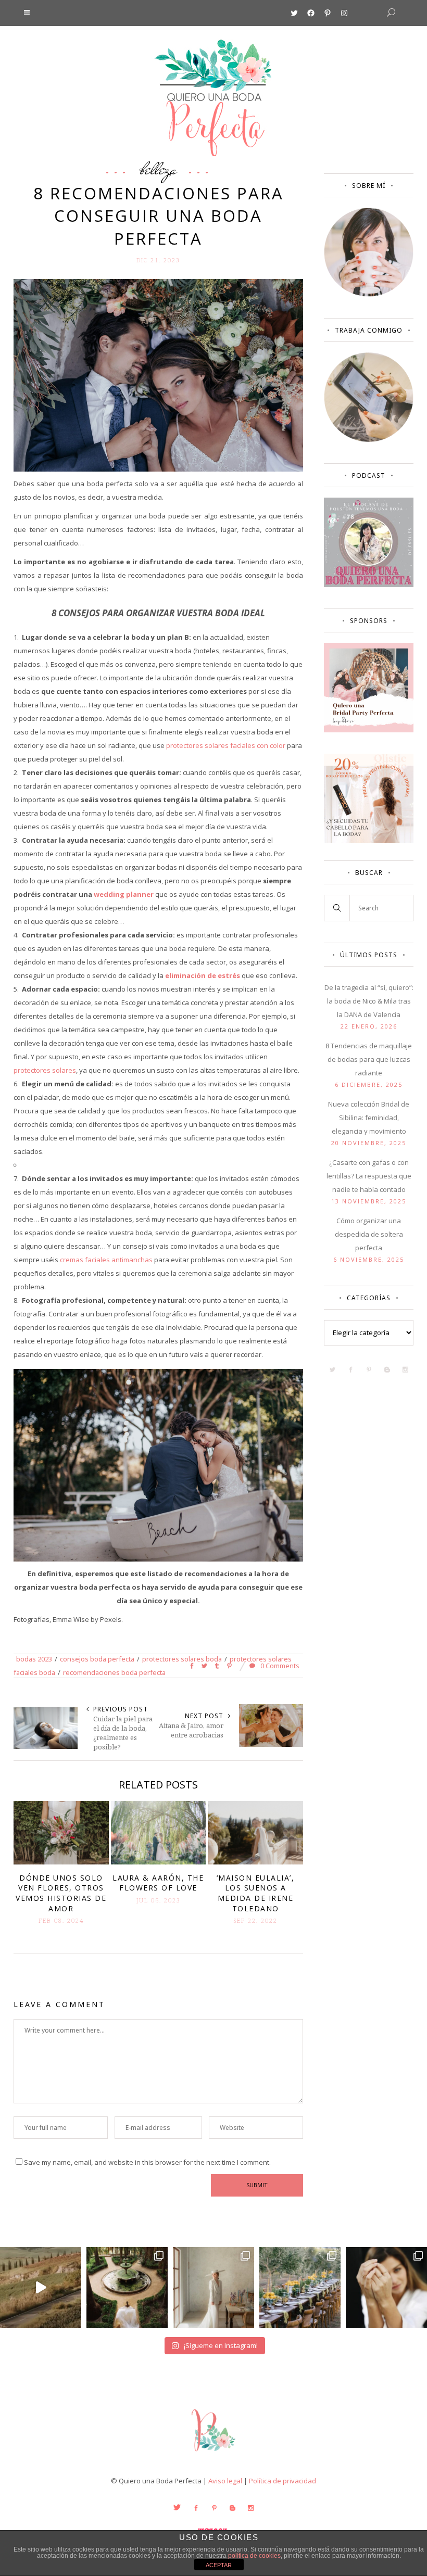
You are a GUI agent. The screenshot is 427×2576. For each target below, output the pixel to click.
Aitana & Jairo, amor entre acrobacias (191, 1730)
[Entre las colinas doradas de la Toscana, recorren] (41, 2288)
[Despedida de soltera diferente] (369, 730)
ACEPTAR (219, 2565)
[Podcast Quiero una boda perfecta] (369, 585)
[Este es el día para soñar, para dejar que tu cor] (127, 2288)
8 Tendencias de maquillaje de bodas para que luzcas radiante (369, 1059)
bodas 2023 (34, 1659)
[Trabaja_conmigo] (369, 439)
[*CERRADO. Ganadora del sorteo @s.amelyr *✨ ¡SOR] (386, 2288)
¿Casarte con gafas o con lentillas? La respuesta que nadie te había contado (369, 1176)
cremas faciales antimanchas (106, 1260)
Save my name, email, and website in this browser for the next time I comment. (147, 2162)
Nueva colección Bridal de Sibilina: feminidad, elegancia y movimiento (369, 1118)
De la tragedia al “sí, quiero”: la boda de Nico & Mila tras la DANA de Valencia (369, 1001)
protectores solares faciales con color (226, 745)
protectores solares (45, 1070)
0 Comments (279, 1666)
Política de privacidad (282, 2481)
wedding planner (124, 894)
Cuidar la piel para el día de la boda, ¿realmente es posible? (123, 1733)
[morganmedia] (213, 2454)
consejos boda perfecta (97, 1659)
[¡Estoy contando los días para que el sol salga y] (300, 2288)
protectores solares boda (182, 1659)
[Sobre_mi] (369, 294)
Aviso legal (225, 2481)
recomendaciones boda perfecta (114, 1672)
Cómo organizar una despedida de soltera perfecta (369, 1234)
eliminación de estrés (203, 975)
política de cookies (254, 2556)
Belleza (159, 169)
